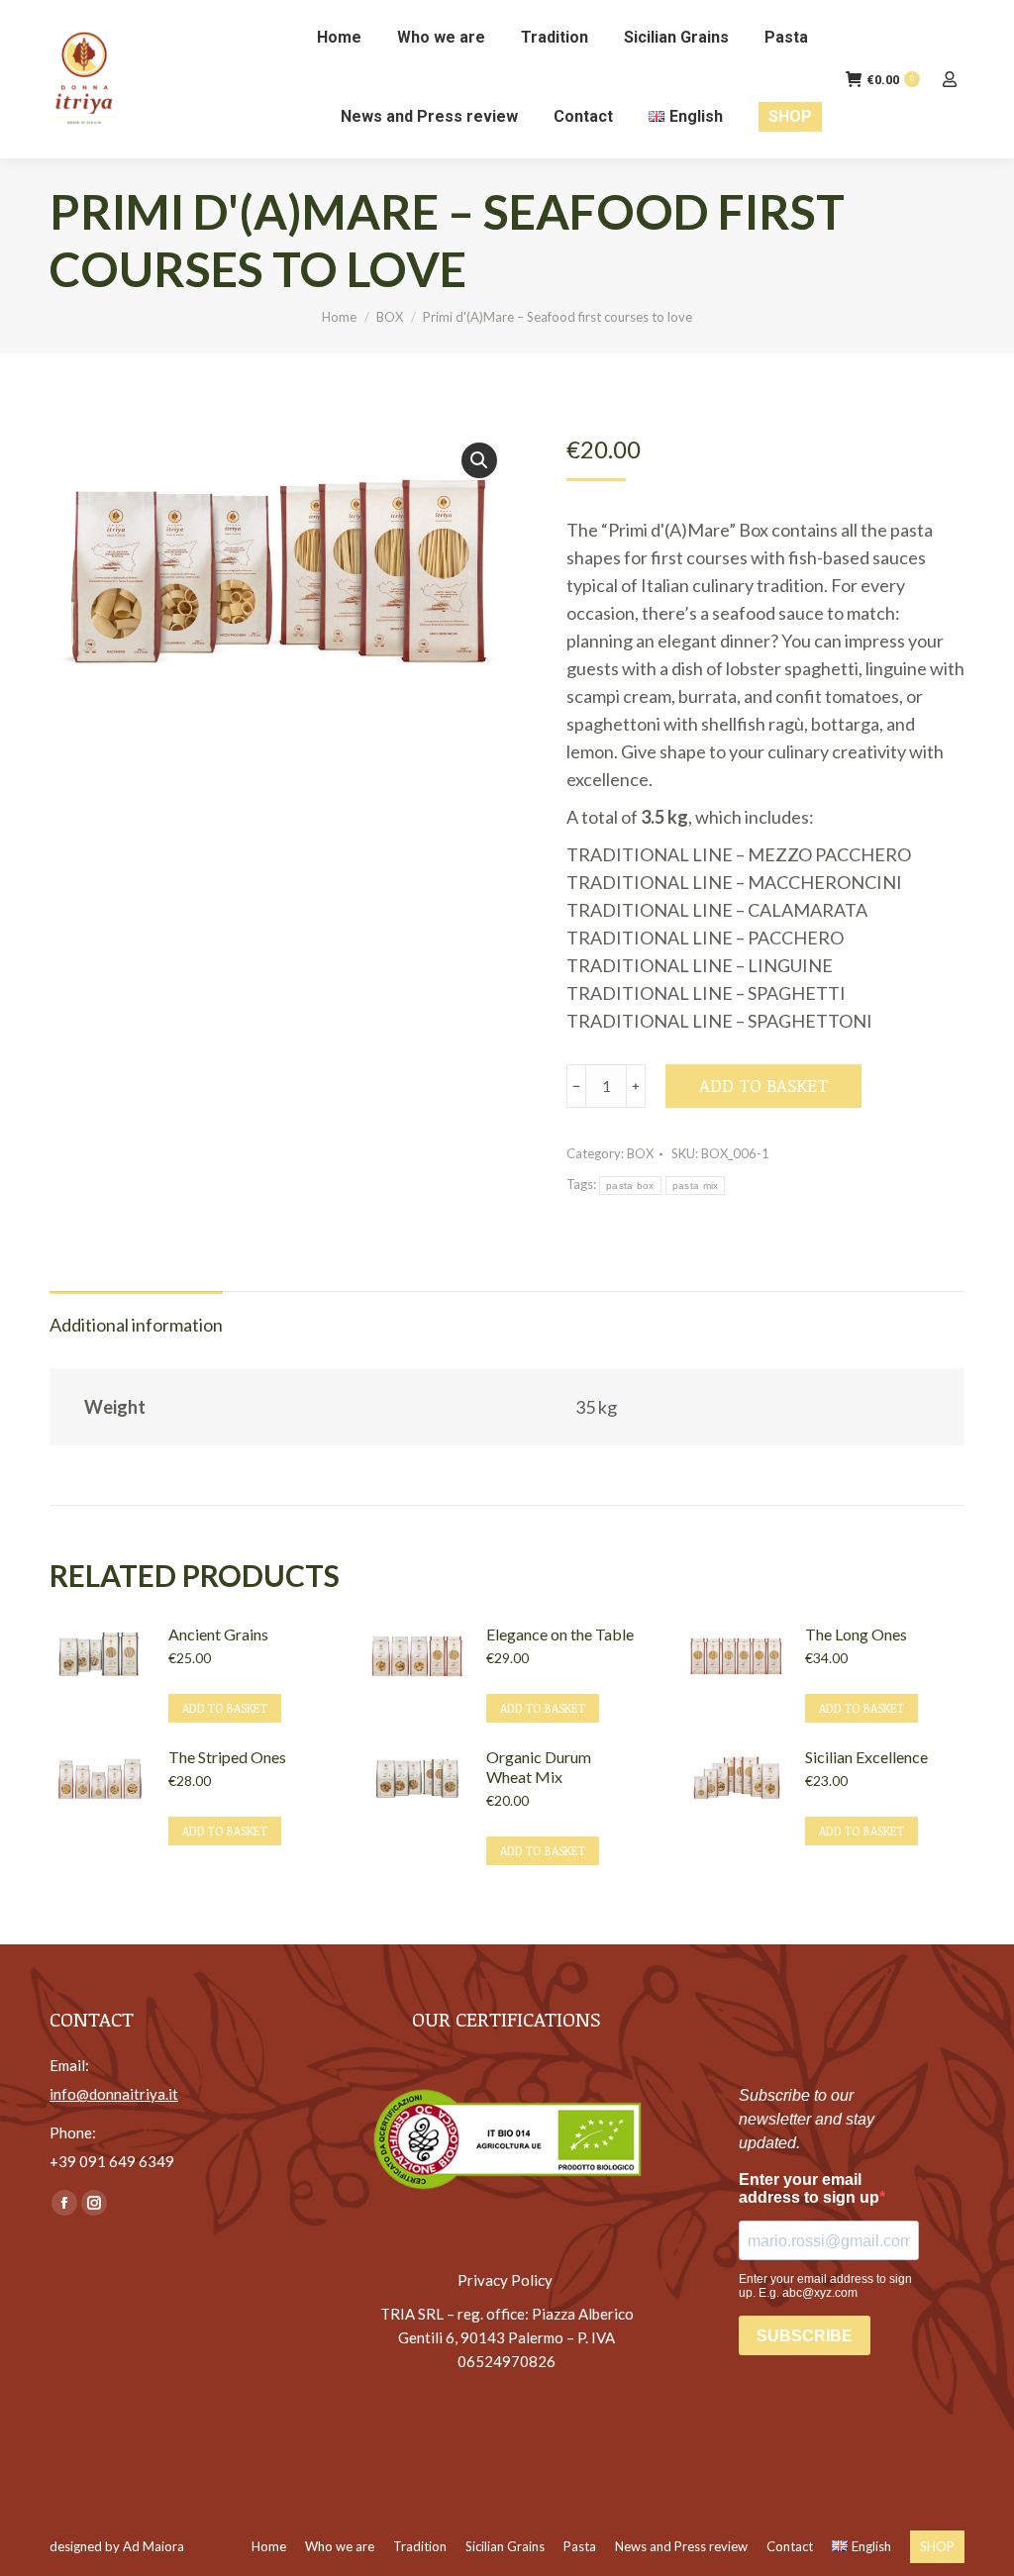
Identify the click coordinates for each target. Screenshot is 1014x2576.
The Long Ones (856, 1634)
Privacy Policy (507, 2280)
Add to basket (763, 1085)
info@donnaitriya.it (114, 2094)
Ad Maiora (153, 2546)
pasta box (630, 1186)
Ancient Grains (218, 1634)
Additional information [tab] (136, 1325)
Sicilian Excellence (866, 1757)
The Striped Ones (227, 1757)
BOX (640, 1153)
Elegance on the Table (560, 1634)
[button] (479, 460)
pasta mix (696, 1186)
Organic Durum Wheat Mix (539, 1767)
